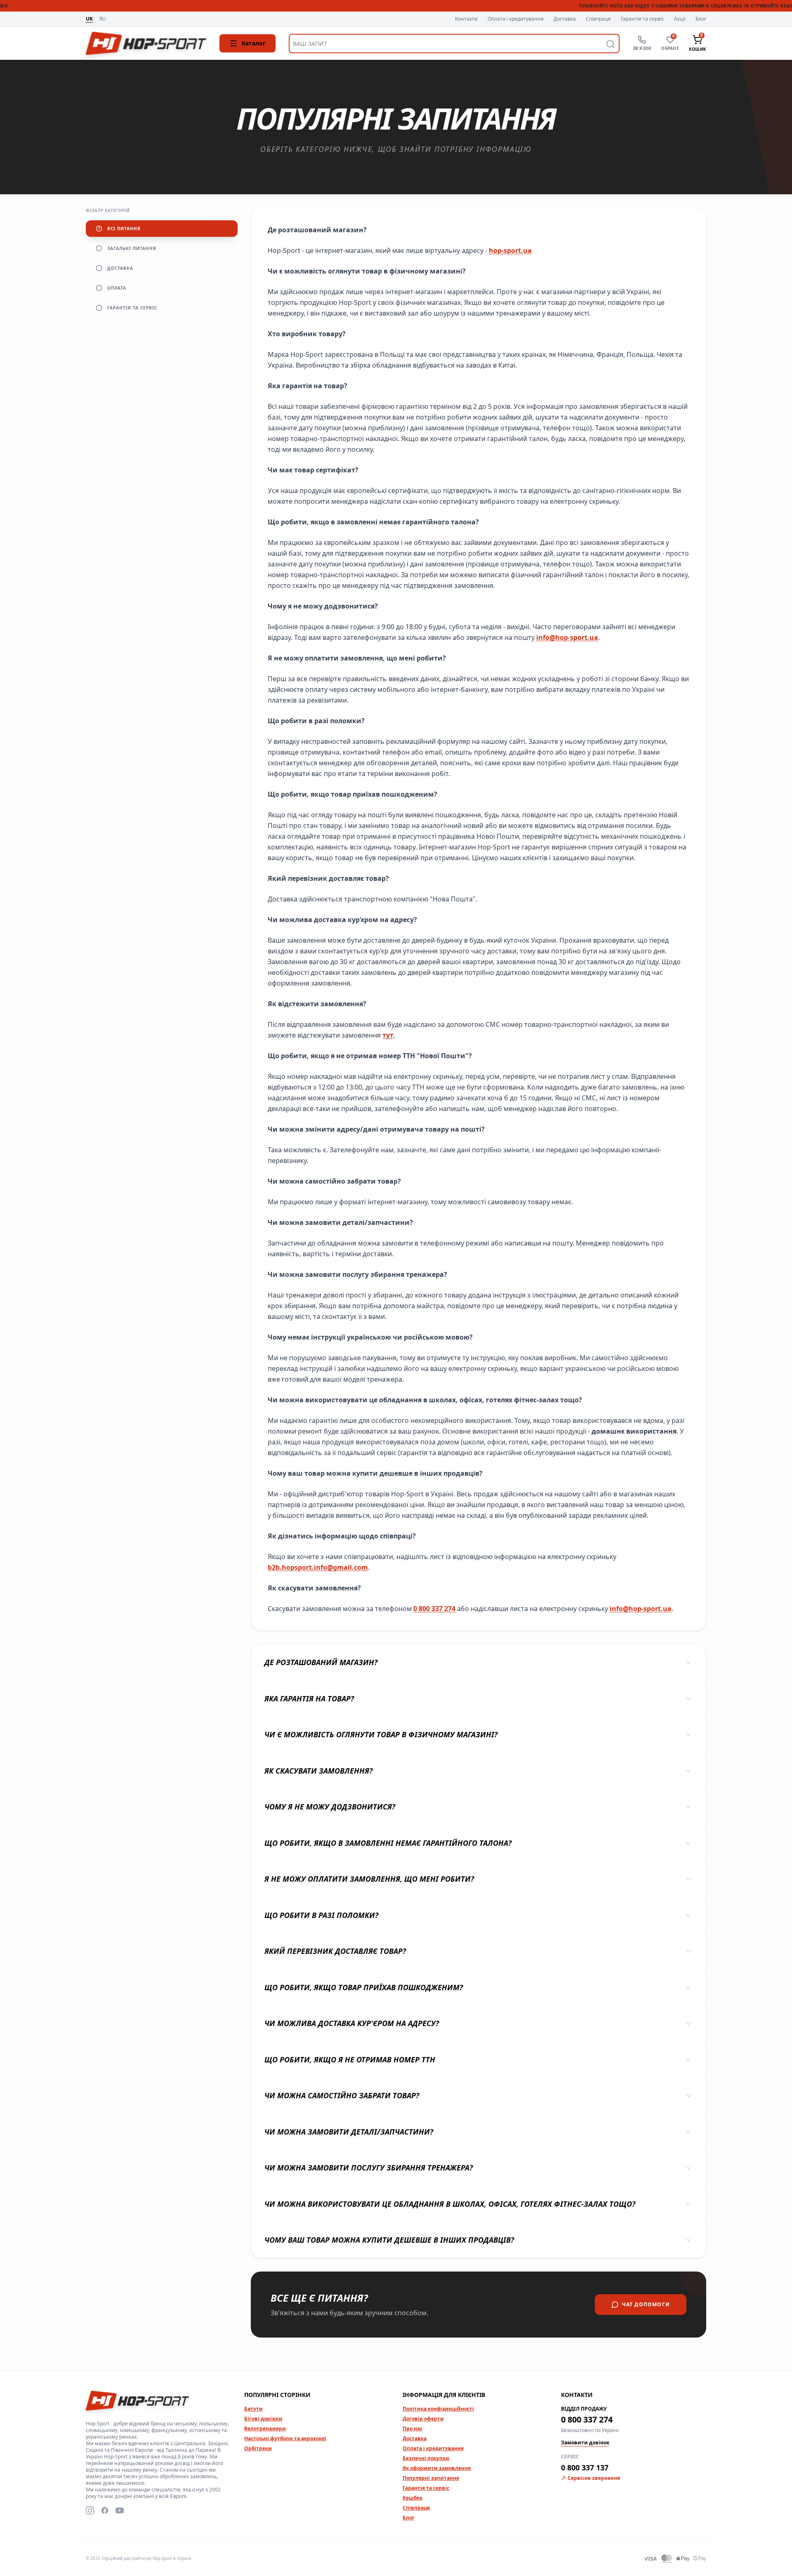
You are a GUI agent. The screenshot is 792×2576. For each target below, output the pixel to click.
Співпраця (598, 19)
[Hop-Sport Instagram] (90, 2510)
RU (103, 19)
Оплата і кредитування (516, 19)
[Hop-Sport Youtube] (120, 2510)
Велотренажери (265, 2429)
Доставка (565, 19)
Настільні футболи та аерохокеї (285, 2438)
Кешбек (412, 2498)
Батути (253, 2409)
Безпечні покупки (426, 2458)
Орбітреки (258, 2448)
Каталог (254, 43)
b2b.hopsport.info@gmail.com (318, 1567)
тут (388, 1035)
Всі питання (124, 229)
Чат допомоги (646, 2304)
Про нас (412, 2429)
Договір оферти (423, 2419)
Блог (701, 19)
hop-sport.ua (510, 250)
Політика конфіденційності (438, 2409)
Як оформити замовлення (437, 2468)
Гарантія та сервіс (642, 19)
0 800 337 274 (434, 1609)
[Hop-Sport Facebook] (105, 2510)
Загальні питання (132, 248)
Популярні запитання (431, 2478)
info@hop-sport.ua (567, 637)
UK (89, 19)
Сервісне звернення (594, 2478)
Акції (680, 19)
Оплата (117, 288)
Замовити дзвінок (585, 2443)
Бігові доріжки (263, 2419)
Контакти (466, 19)
